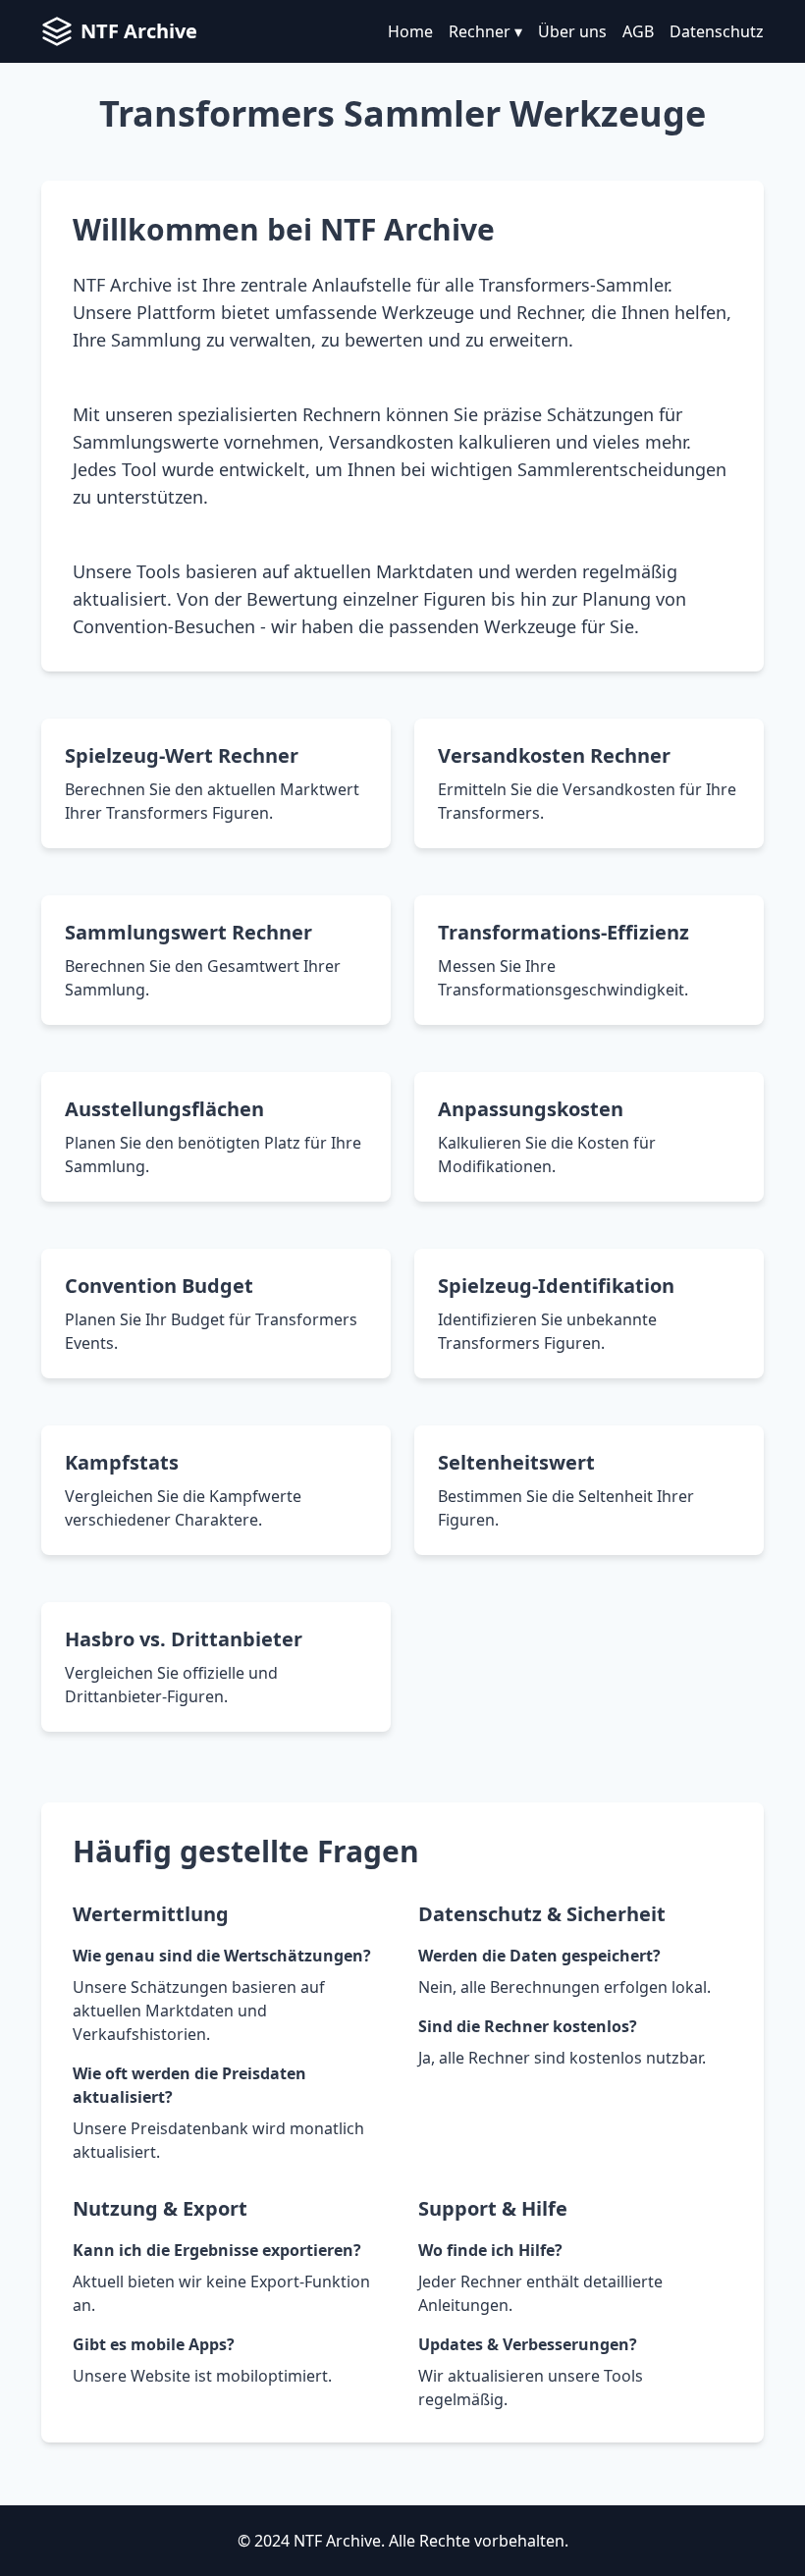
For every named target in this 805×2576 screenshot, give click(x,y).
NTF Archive (139, 31)
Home (410, 31)
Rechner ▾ (485, 31)
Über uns (572, 31)
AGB (638, 31)
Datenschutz (717, 31)
